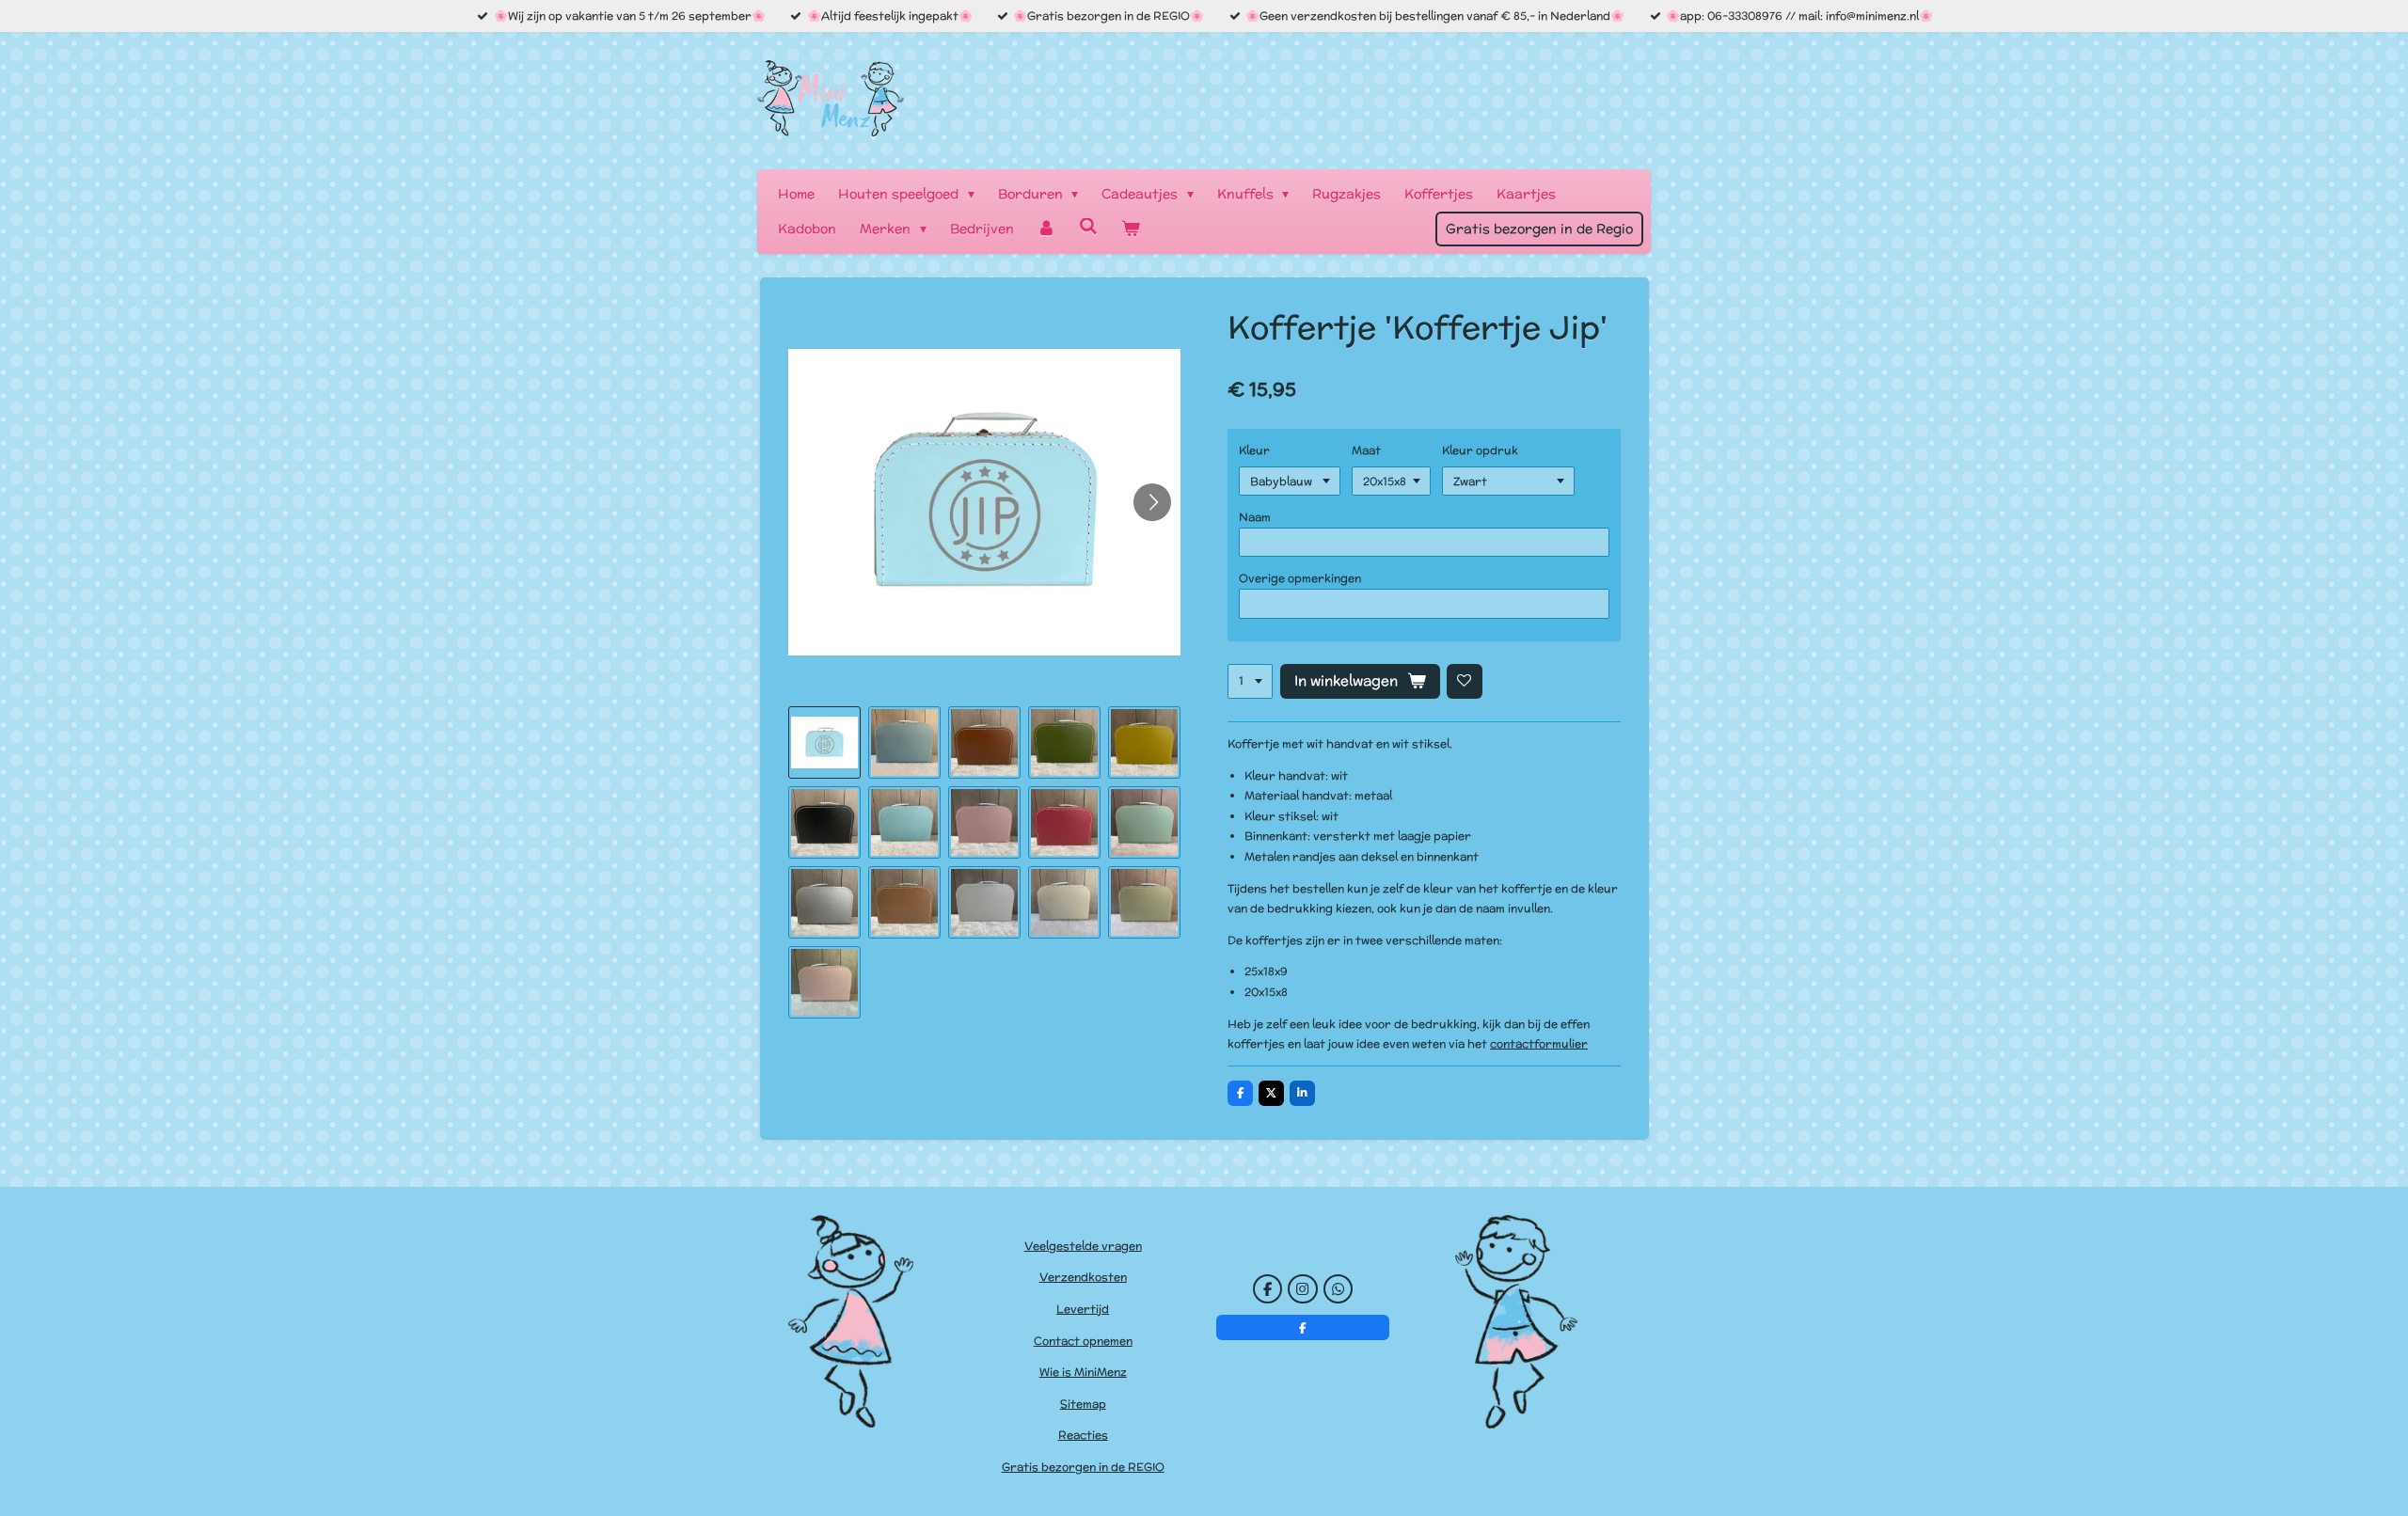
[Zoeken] (1088, 227)
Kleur (1254, 450)
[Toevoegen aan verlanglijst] (1465, 682)
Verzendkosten (1083, 1277)
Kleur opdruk (1480, 450)
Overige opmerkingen (1300, 578)
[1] (1250, 682)
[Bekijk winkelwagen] (1131, 229)
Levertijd (1083, 1309)
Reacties (1083, 1435)
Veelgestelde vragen (1083, 1246)
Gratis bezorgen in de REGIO (1083, 1467)
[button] (824, 742)
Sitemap (1083, 1404)
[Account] (1047, 229)
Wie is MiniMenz (1083, 1372)
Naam (1255, 517)
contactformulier (1539, 1043)
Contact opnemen (1083, 1341)
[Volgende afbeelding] (1152, 502)
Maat (1366, 450)
